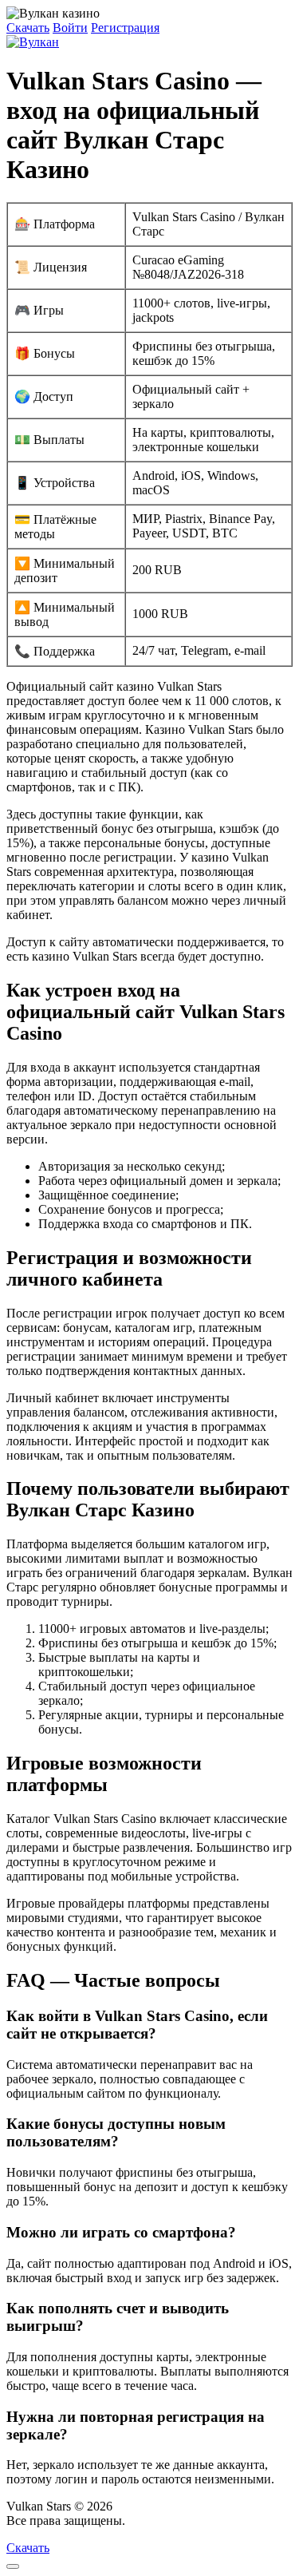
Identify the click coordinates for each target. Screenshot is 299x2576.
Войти (70, 28)
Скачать (28, 28)
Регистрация (125, 28)
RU (138, 2521)
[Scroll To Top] (13, 2566)
